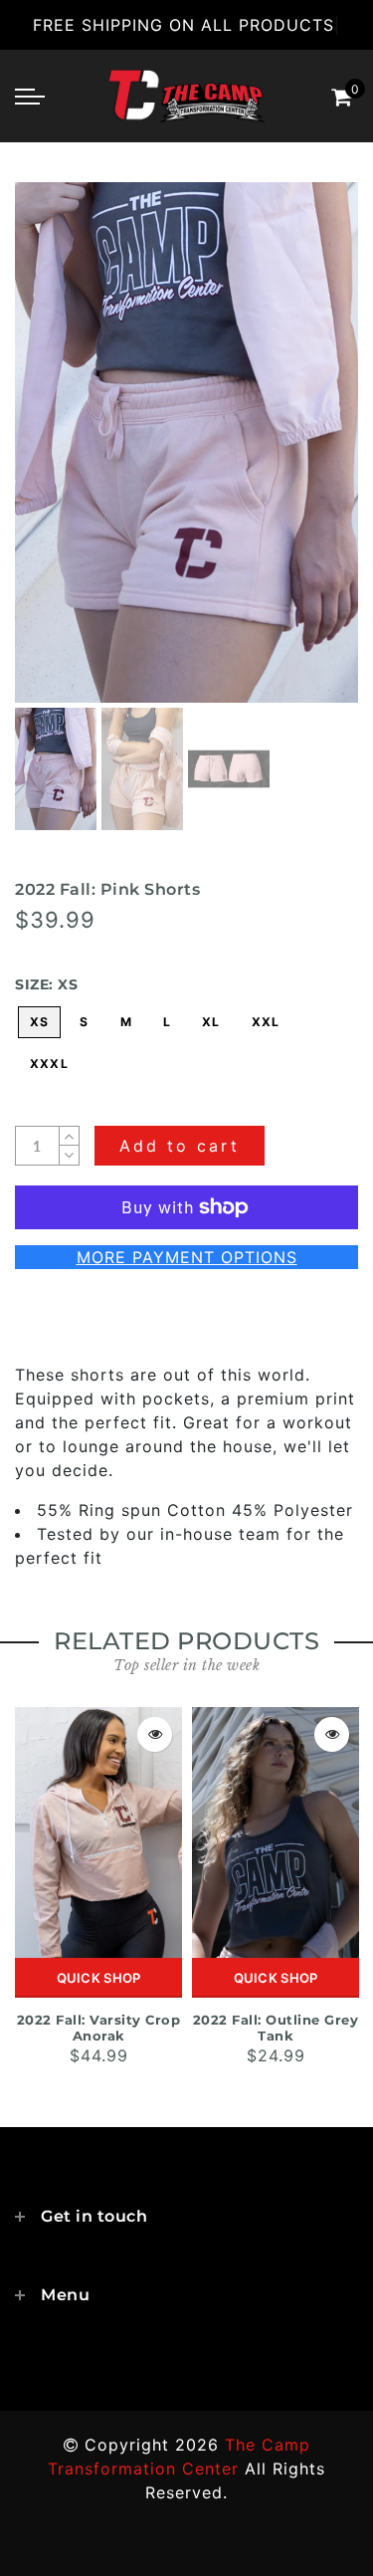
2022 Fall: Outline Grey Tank (276, 2028)
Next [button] (296, 454)
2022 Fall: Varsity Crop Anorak (99, 2028)
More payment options (187, 1257)
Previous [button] (51, 454)
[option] (186, 442)
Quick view (155, 1734)
